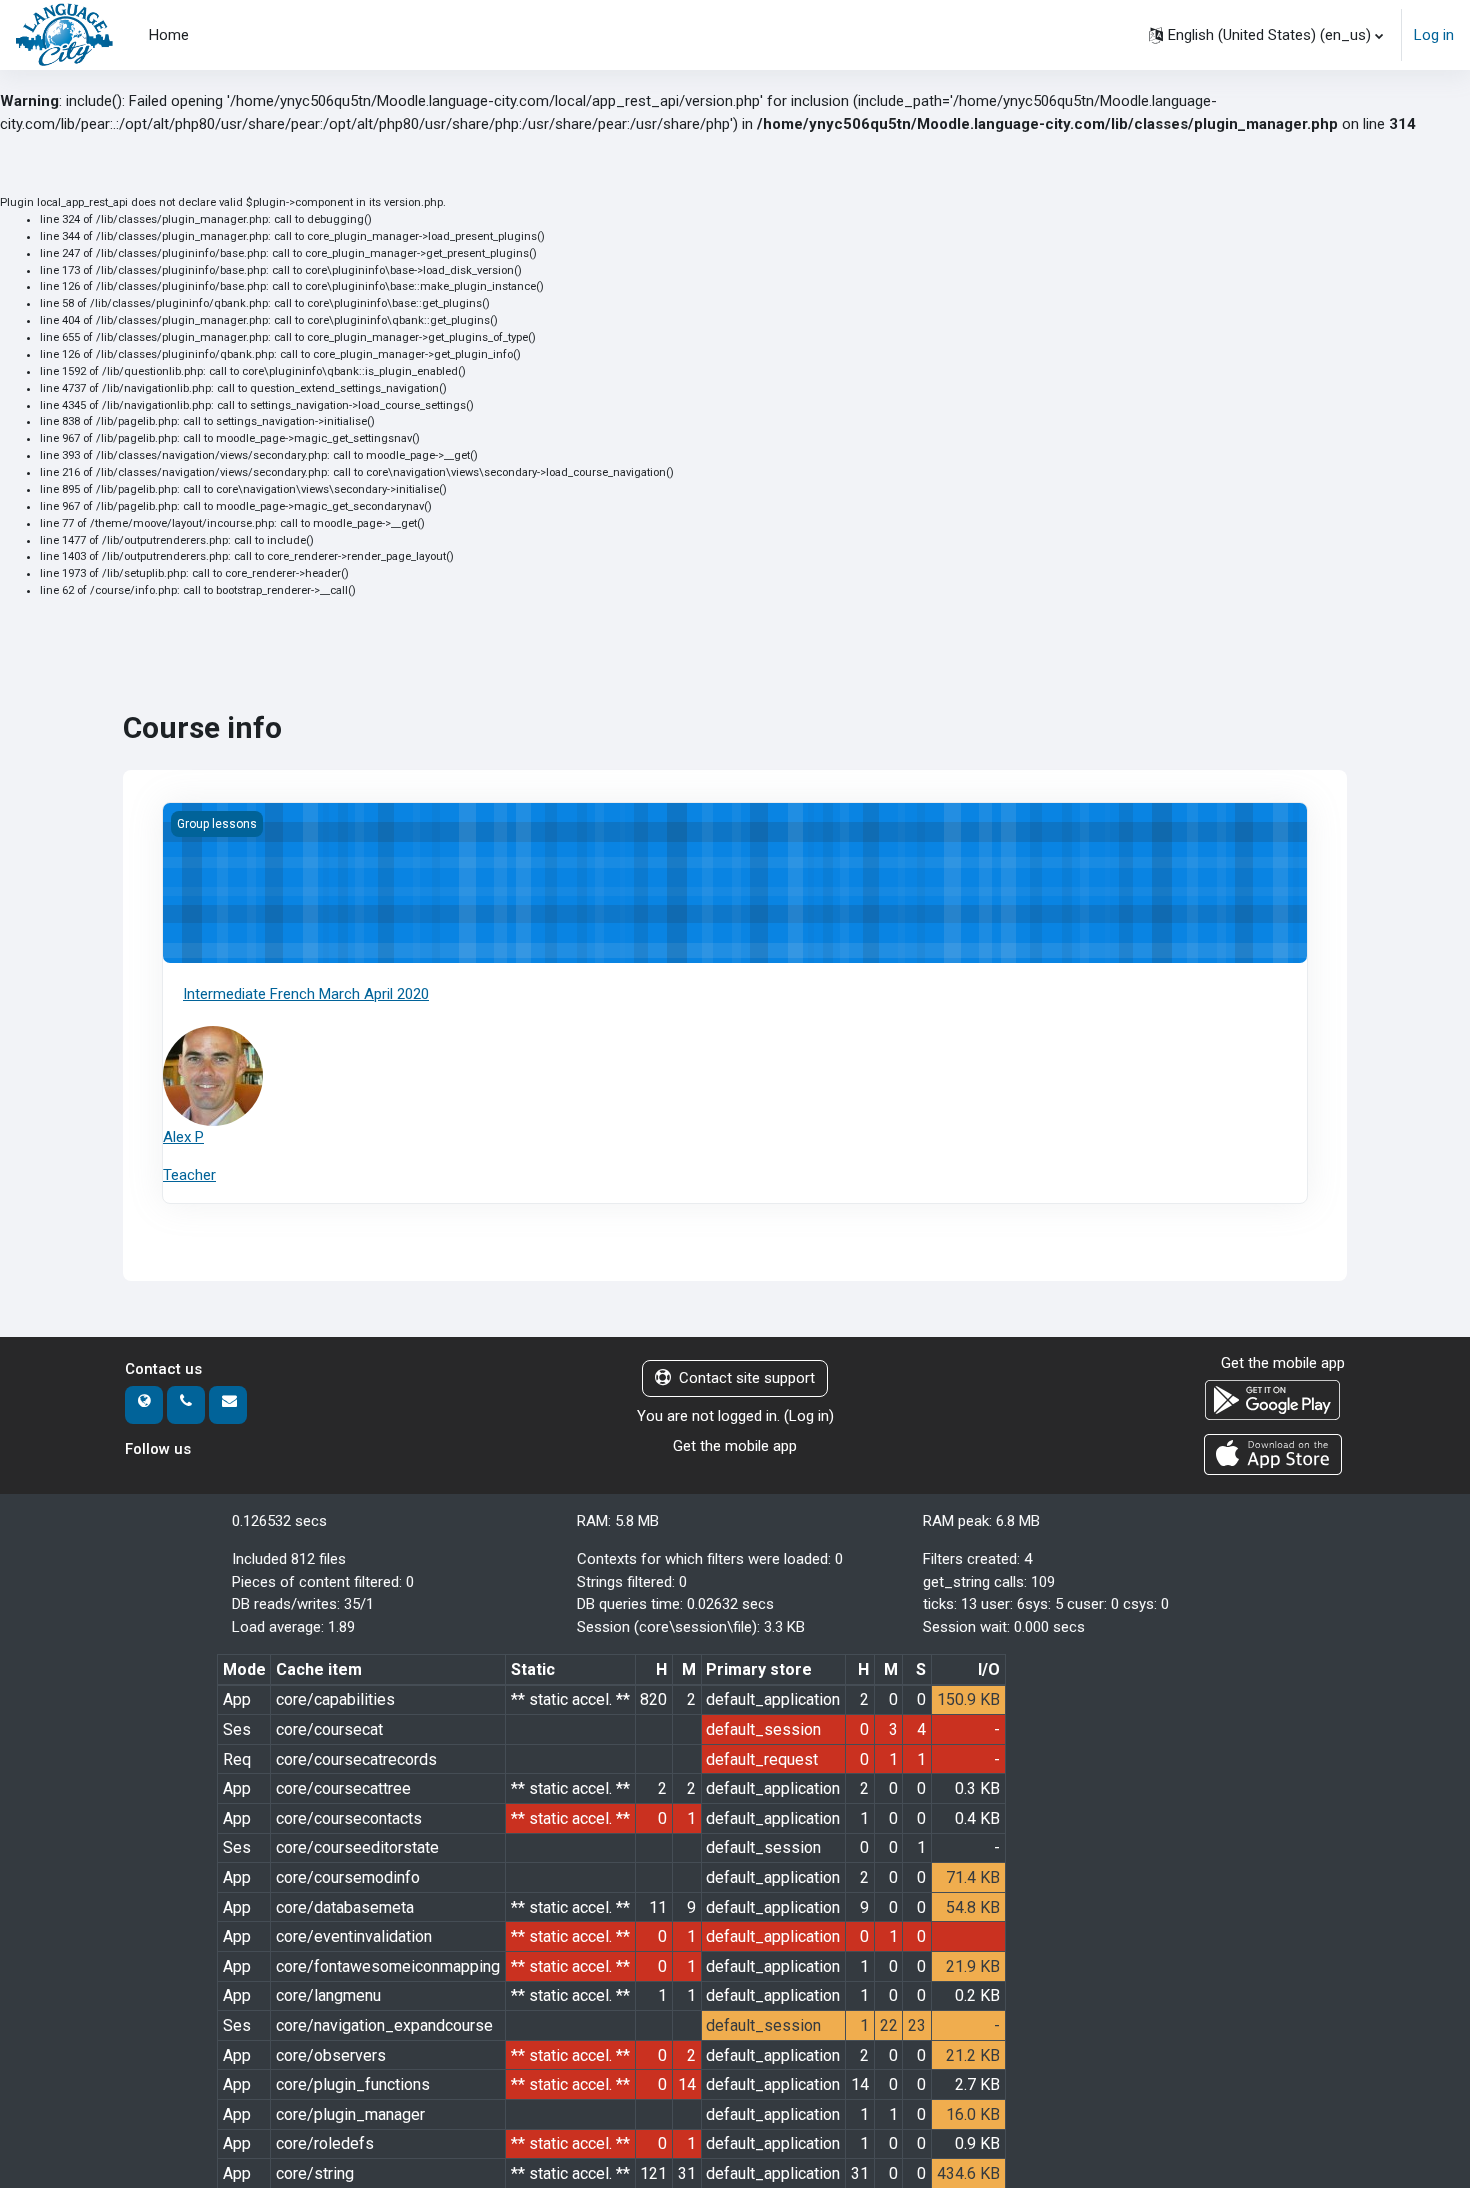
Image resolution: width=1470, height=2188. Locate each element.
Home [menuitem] (169, 35)
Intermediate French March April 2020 (306, 994)
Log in (1434, 35)
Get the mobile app (735, 1446)
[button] (1266, 35)
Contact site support (747, 1378)
